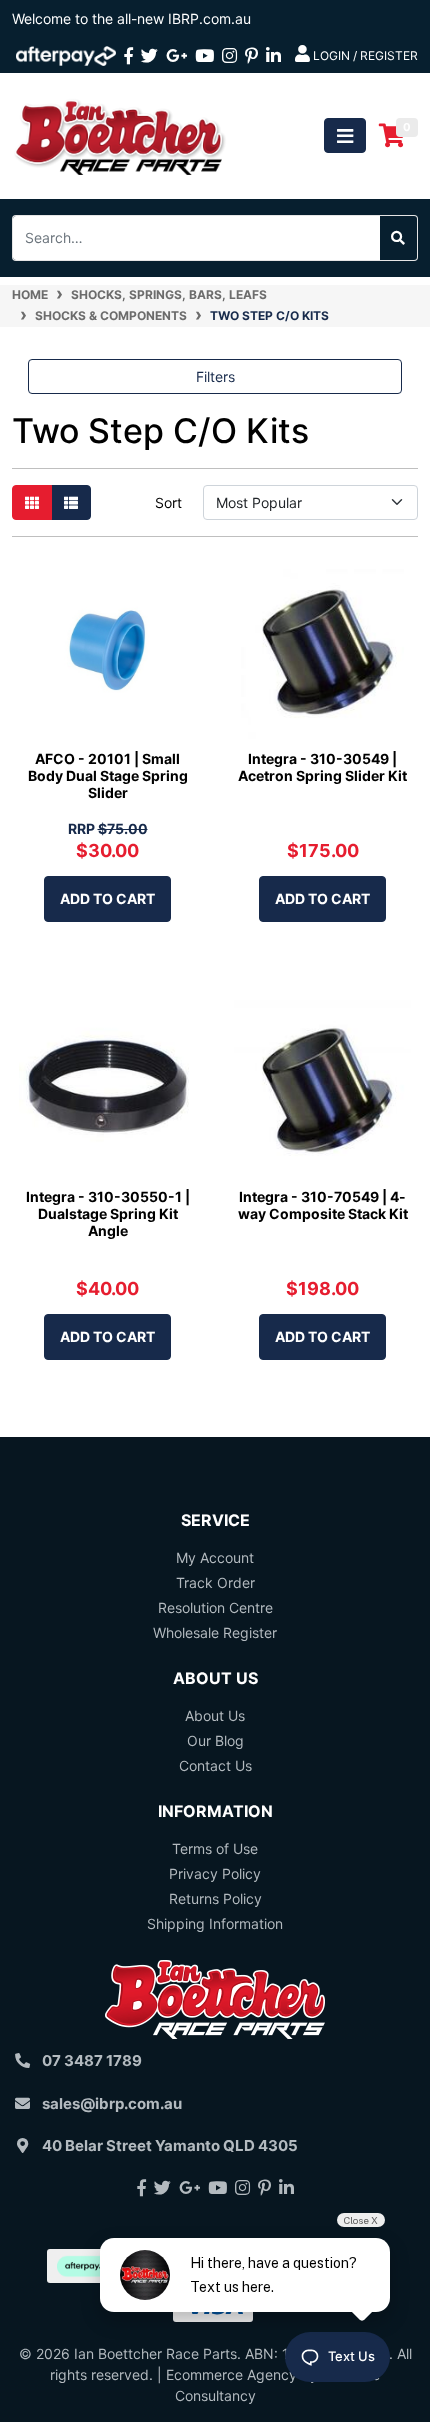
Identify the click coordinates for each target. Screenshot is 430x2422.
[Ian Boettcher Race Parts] (120, 134)
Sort (168, 502)
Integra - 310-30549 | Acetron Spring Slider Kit (322, 767)
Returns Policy (215, 1898)
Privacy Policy (215, 1873)
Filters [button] (215, 376)
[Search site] (398, 238)
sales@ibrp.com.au (112, 2103)
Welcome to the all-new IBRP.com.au (131, 18)
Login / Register (364, 55)
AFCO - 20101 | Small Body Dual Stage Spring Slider (108, 775)
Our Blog (215, 1740)
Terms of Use (215, 1848)
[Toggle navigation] (345, 135)
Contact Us (215, 1765)
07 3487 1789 (92, 2060)
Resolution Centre (215, 1607)
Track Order (215, 1582)
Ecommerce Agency (231, 2374)
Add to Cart (107, 898)
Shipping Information (215, 1923)
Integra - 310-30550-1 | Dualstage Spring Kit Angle (108, 1213)
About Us (215, 1715)
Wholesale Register (215, 1632)
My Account (215, 1557)
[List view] (71, 502)
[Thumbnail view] (32, 502)
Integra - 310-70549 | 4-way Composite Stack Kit (323, 1205)
